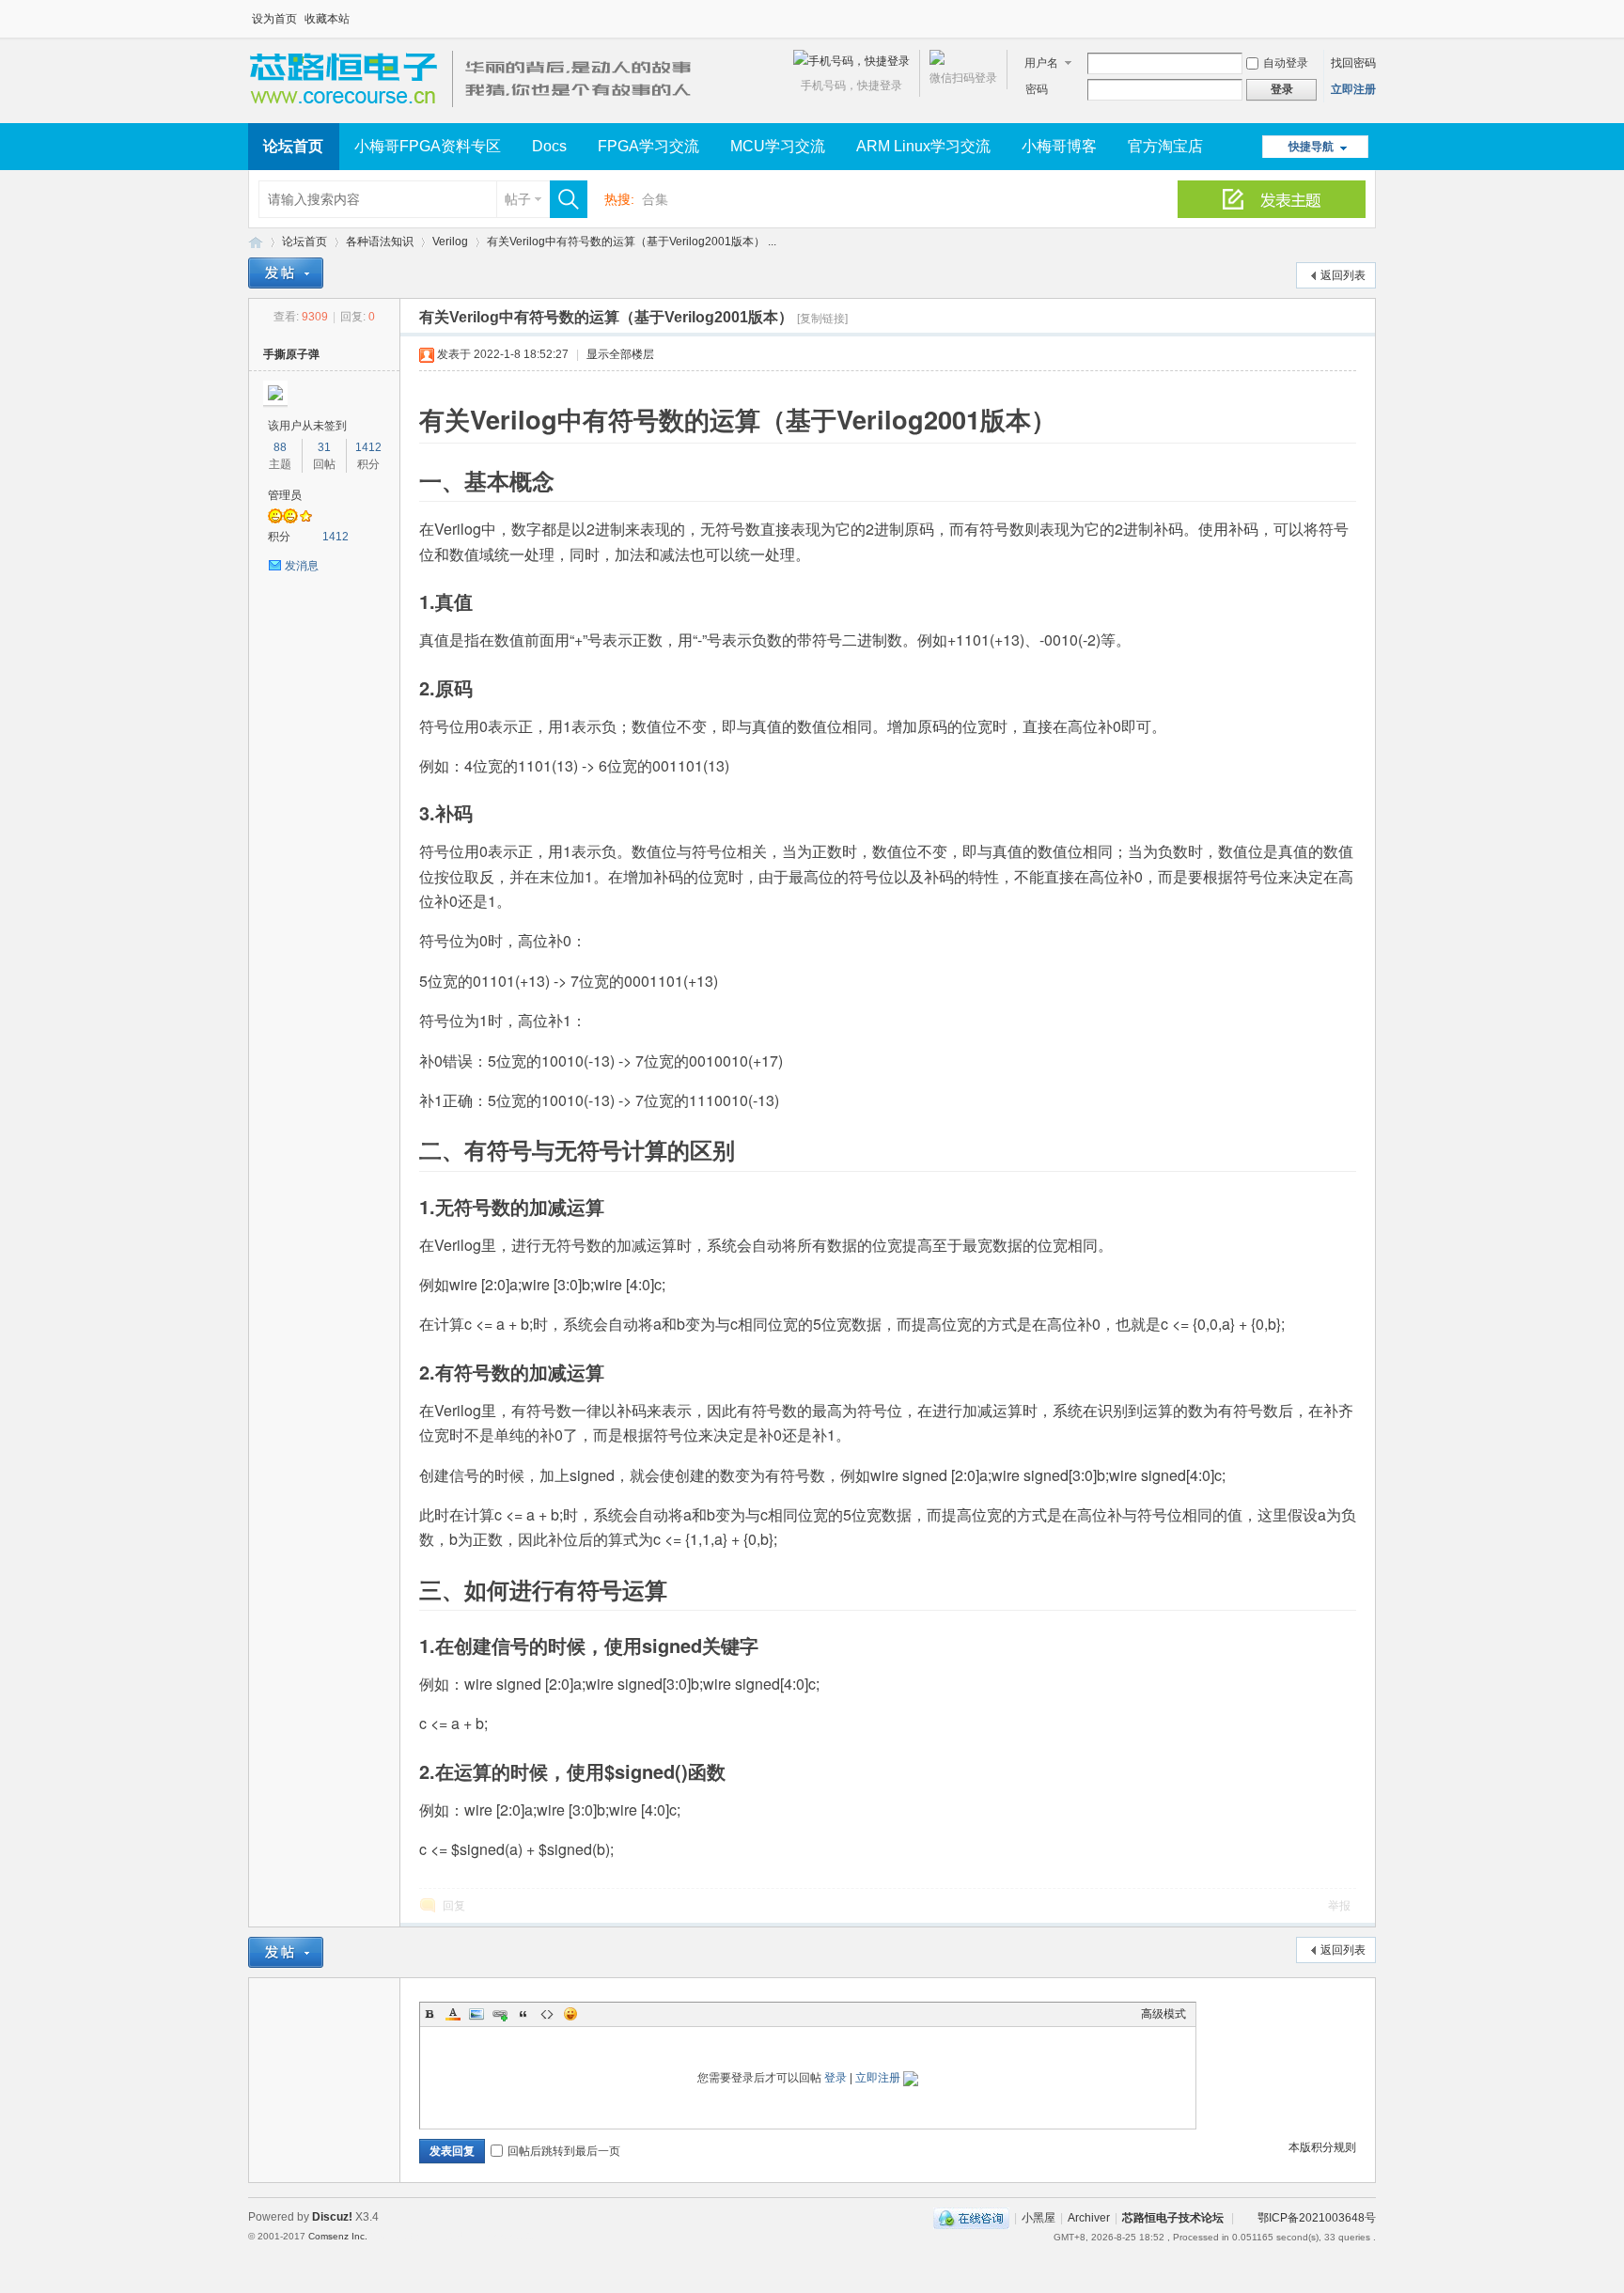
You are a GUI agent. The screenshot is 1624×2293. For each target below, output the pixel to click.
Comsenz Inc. (338, 2236)
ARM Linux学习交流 (923, 146)
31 (324, 447)
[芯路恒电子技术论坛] (476, 112)
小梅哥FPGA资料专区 (428, 146)
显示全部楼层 (620, 354)
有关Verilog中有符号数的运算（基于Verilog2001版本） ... (632, 242)
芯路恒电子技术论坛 (256, 242)
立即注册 (1353, 89)
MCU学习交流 (778, 146)
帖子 (518, 199)
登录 (835, 2078)
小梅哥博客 (1059, 146)
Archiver (1089, 2218)
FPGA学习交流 (648, 146)
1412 (368, 447)
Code (547, 2014)
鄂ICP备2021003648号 (1317, 2218)
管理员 (285, 495)
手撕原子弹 (291, 354)
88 (280, 447)
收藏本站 (327, 19)
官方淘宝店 (1165, 146)
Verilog (450, 242)
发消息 (302, 566)
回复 (454, 1906)
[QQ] (971, 2218)
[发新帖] (286, 273)
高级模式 (1163, 2014)
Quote (523, 2014)
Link (500, 2014)
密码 (1037, 89)
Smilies (570, 2014)
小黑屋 (1038, 2218)
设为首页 (274, 19)
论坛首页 (293, 146)
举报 (1339, 1906)
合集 (655, 199)
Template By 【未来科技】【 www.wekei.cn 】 (461, 2237)
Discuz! (332, 2217)
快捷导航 (1311, 147)
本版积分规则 (1322, 2147)
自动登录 (1286, 63)
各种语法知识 (380, 242)
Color (453, 2014)
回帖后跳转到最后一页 (564, 2151)
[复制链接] (822, 319)
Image (476, 2014)
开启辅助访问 (1371, 13)
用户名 (1041, 63)
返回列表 (1343, 275)
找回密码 (1353, 63)
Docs (549, 146)
